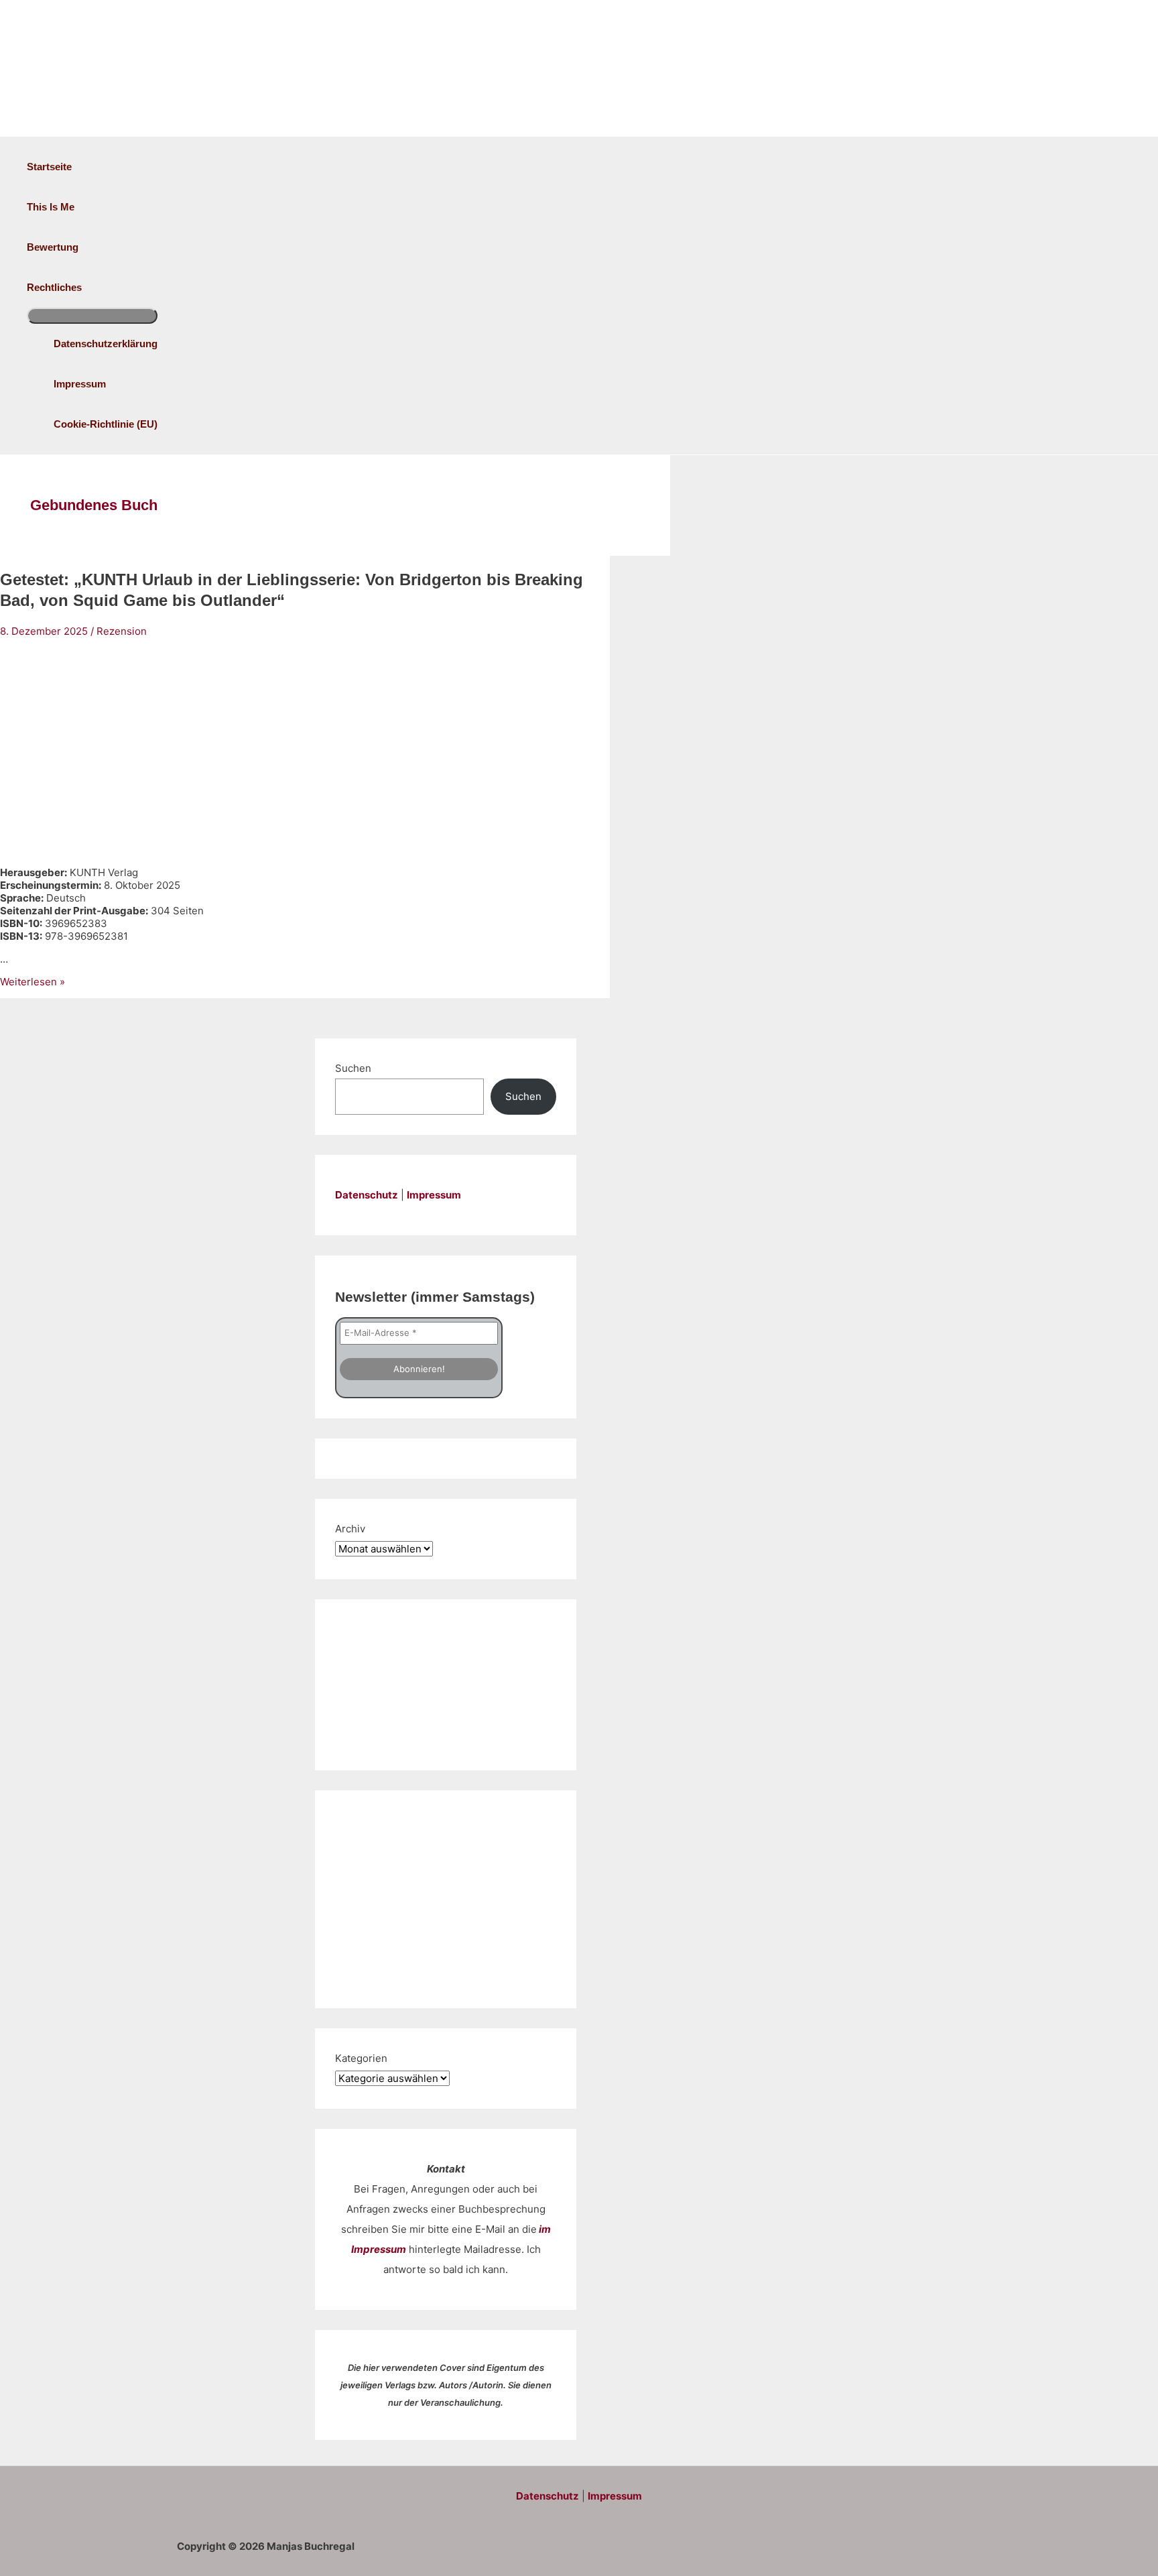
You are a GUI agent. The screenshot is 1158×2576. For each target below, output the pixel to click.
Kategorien (361, 2058)
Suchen (353, 1068)
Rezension (122, 631)
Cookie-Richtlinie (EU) (106, 424)
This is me (51, 207)
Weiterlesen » (33, 982)
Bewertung (53, 247)
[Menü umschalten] (92, 316)
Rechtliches (54, 287)
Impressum (80, 384)
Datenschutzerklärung (106, 344)
